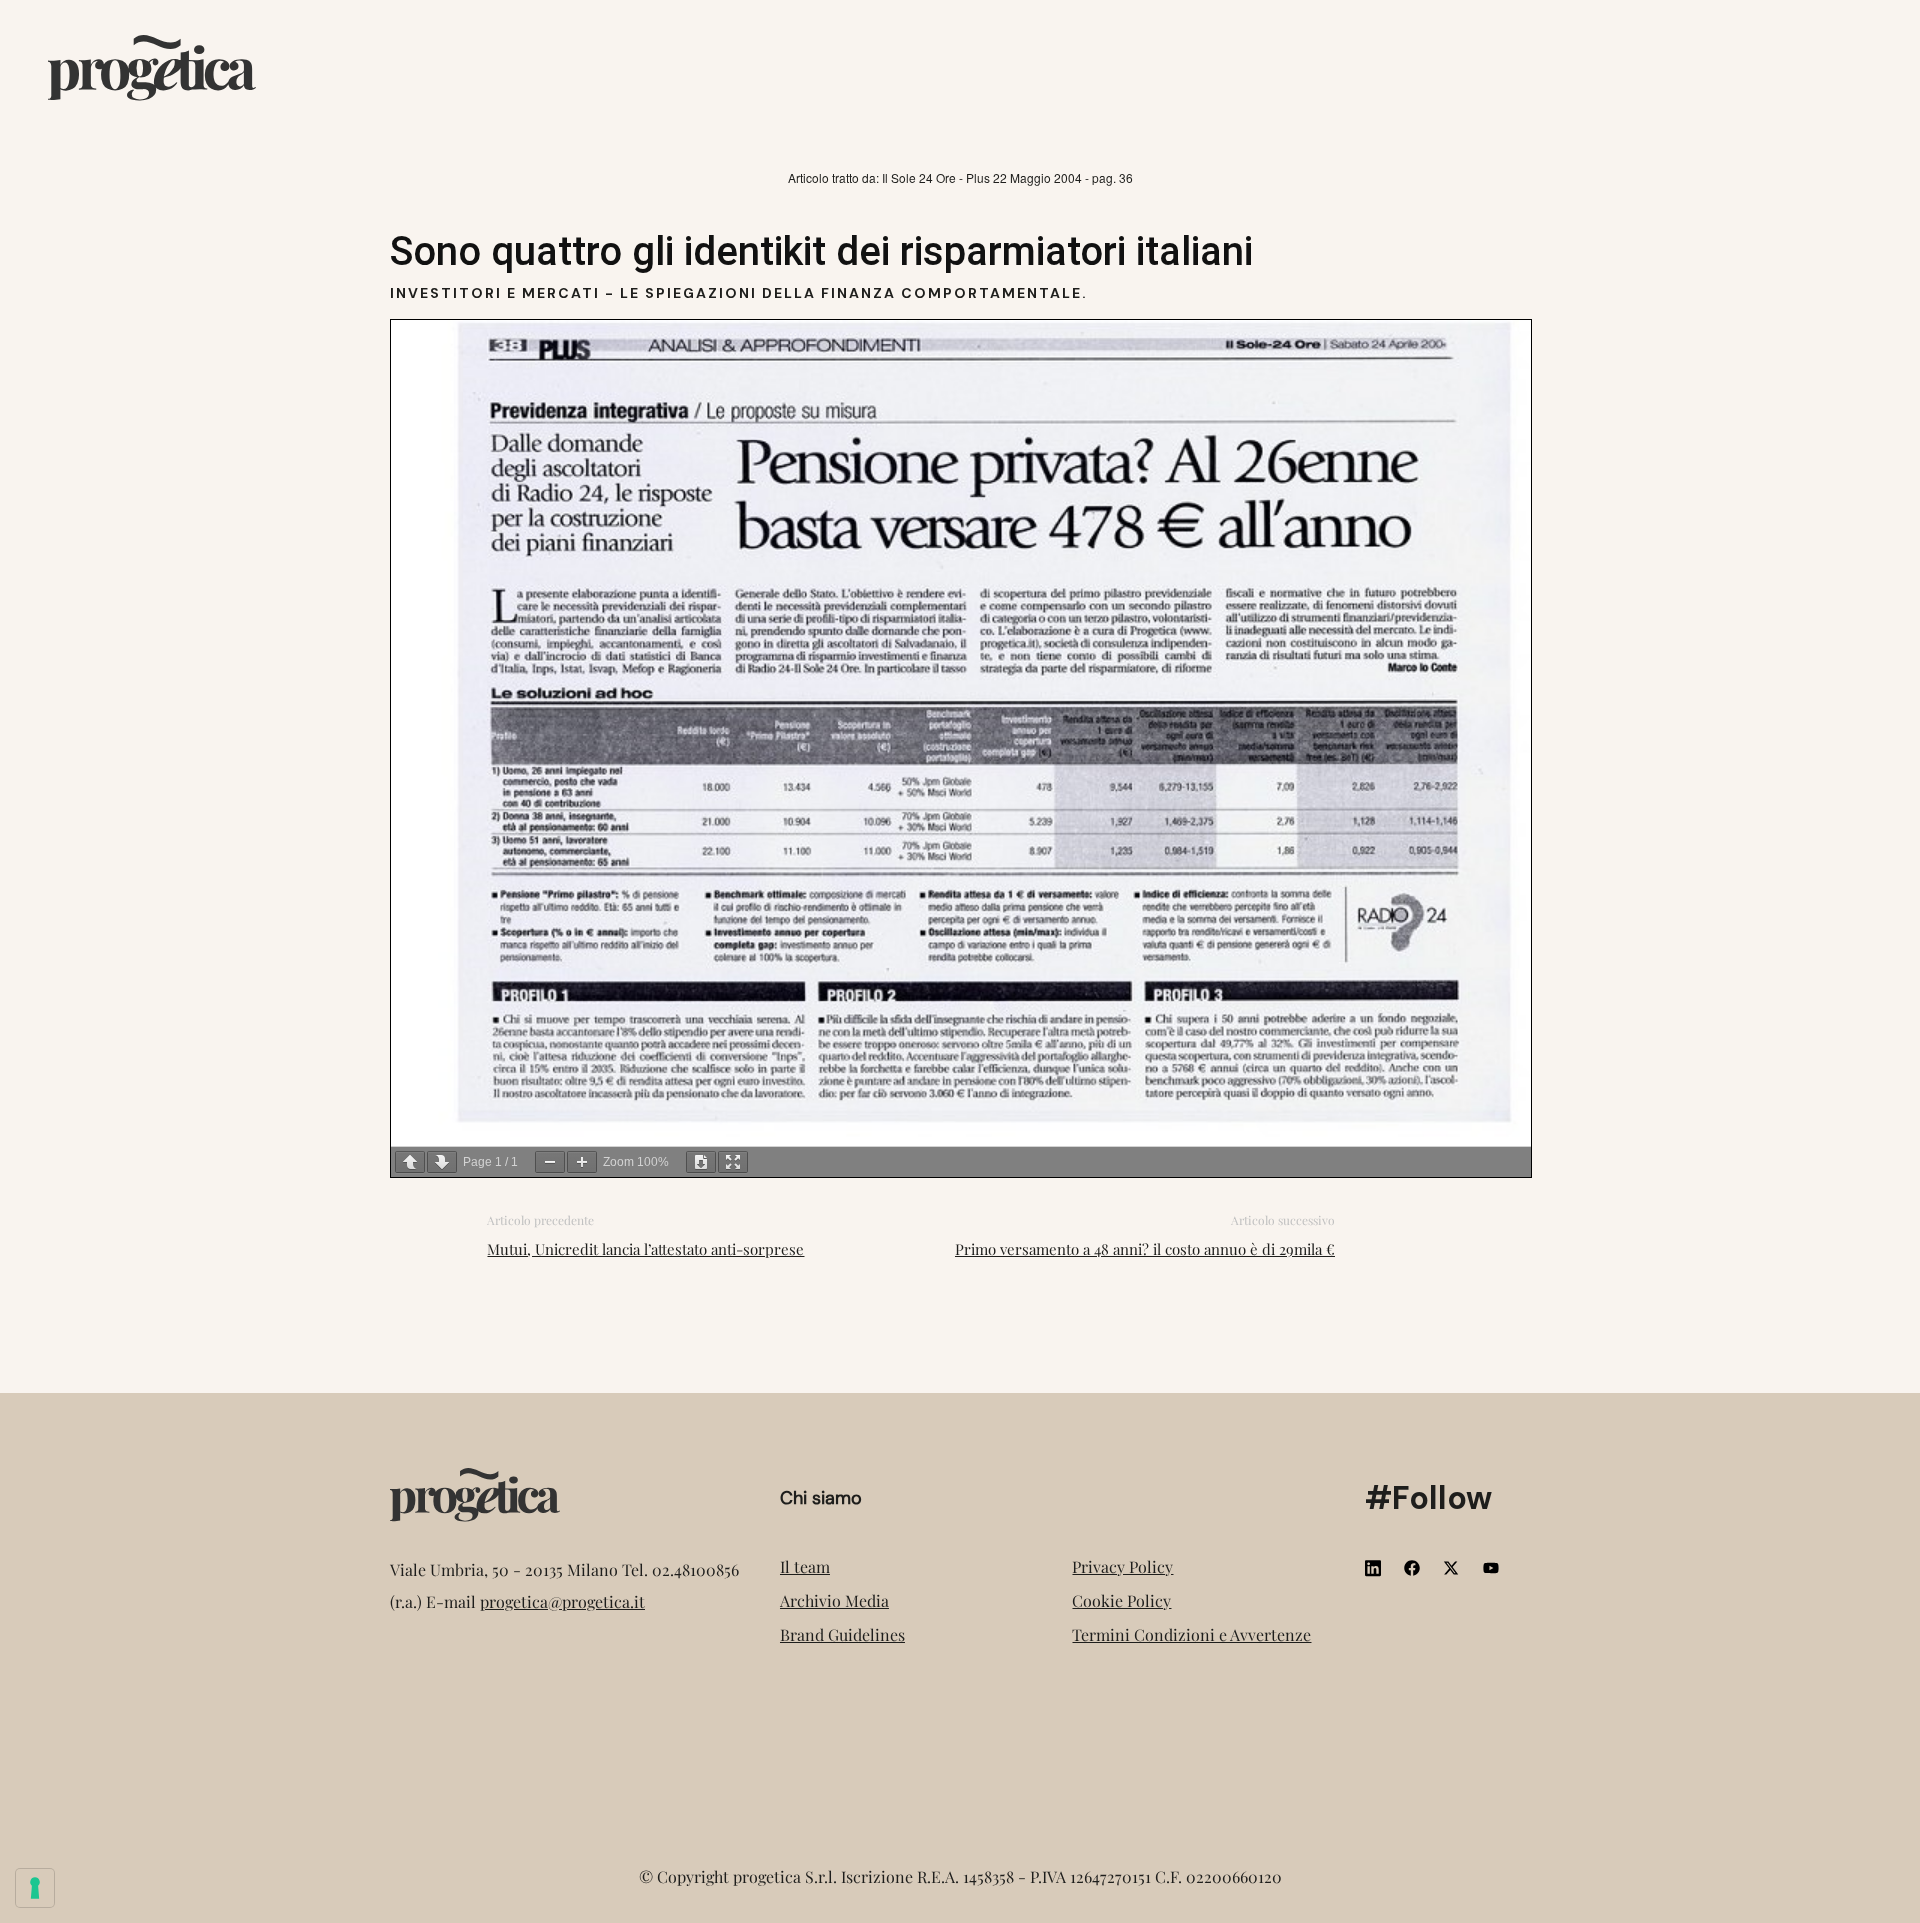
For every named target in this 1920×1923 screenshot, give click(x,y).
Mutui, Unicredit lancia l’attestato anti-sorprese (645, 1249)
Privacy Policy (1122, 1566)
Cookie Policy (1121, 1600)
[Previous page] (410, 1162)
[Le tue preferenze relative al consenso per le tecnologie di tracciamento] (35, 1888)
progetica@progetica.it (562, 1601)
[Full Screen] (733, 1162)
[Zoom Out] (550, 1162)
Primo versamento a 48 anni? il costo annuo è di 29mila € (1145, 1249)
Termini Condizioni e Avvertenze (1191, 1634)
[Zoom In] (582, 1162)
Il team (805, 1566)
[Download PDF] (701, 1162)
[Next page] (442, 1162)
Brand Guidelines (842, 1634)
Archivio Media (834, 1600)
